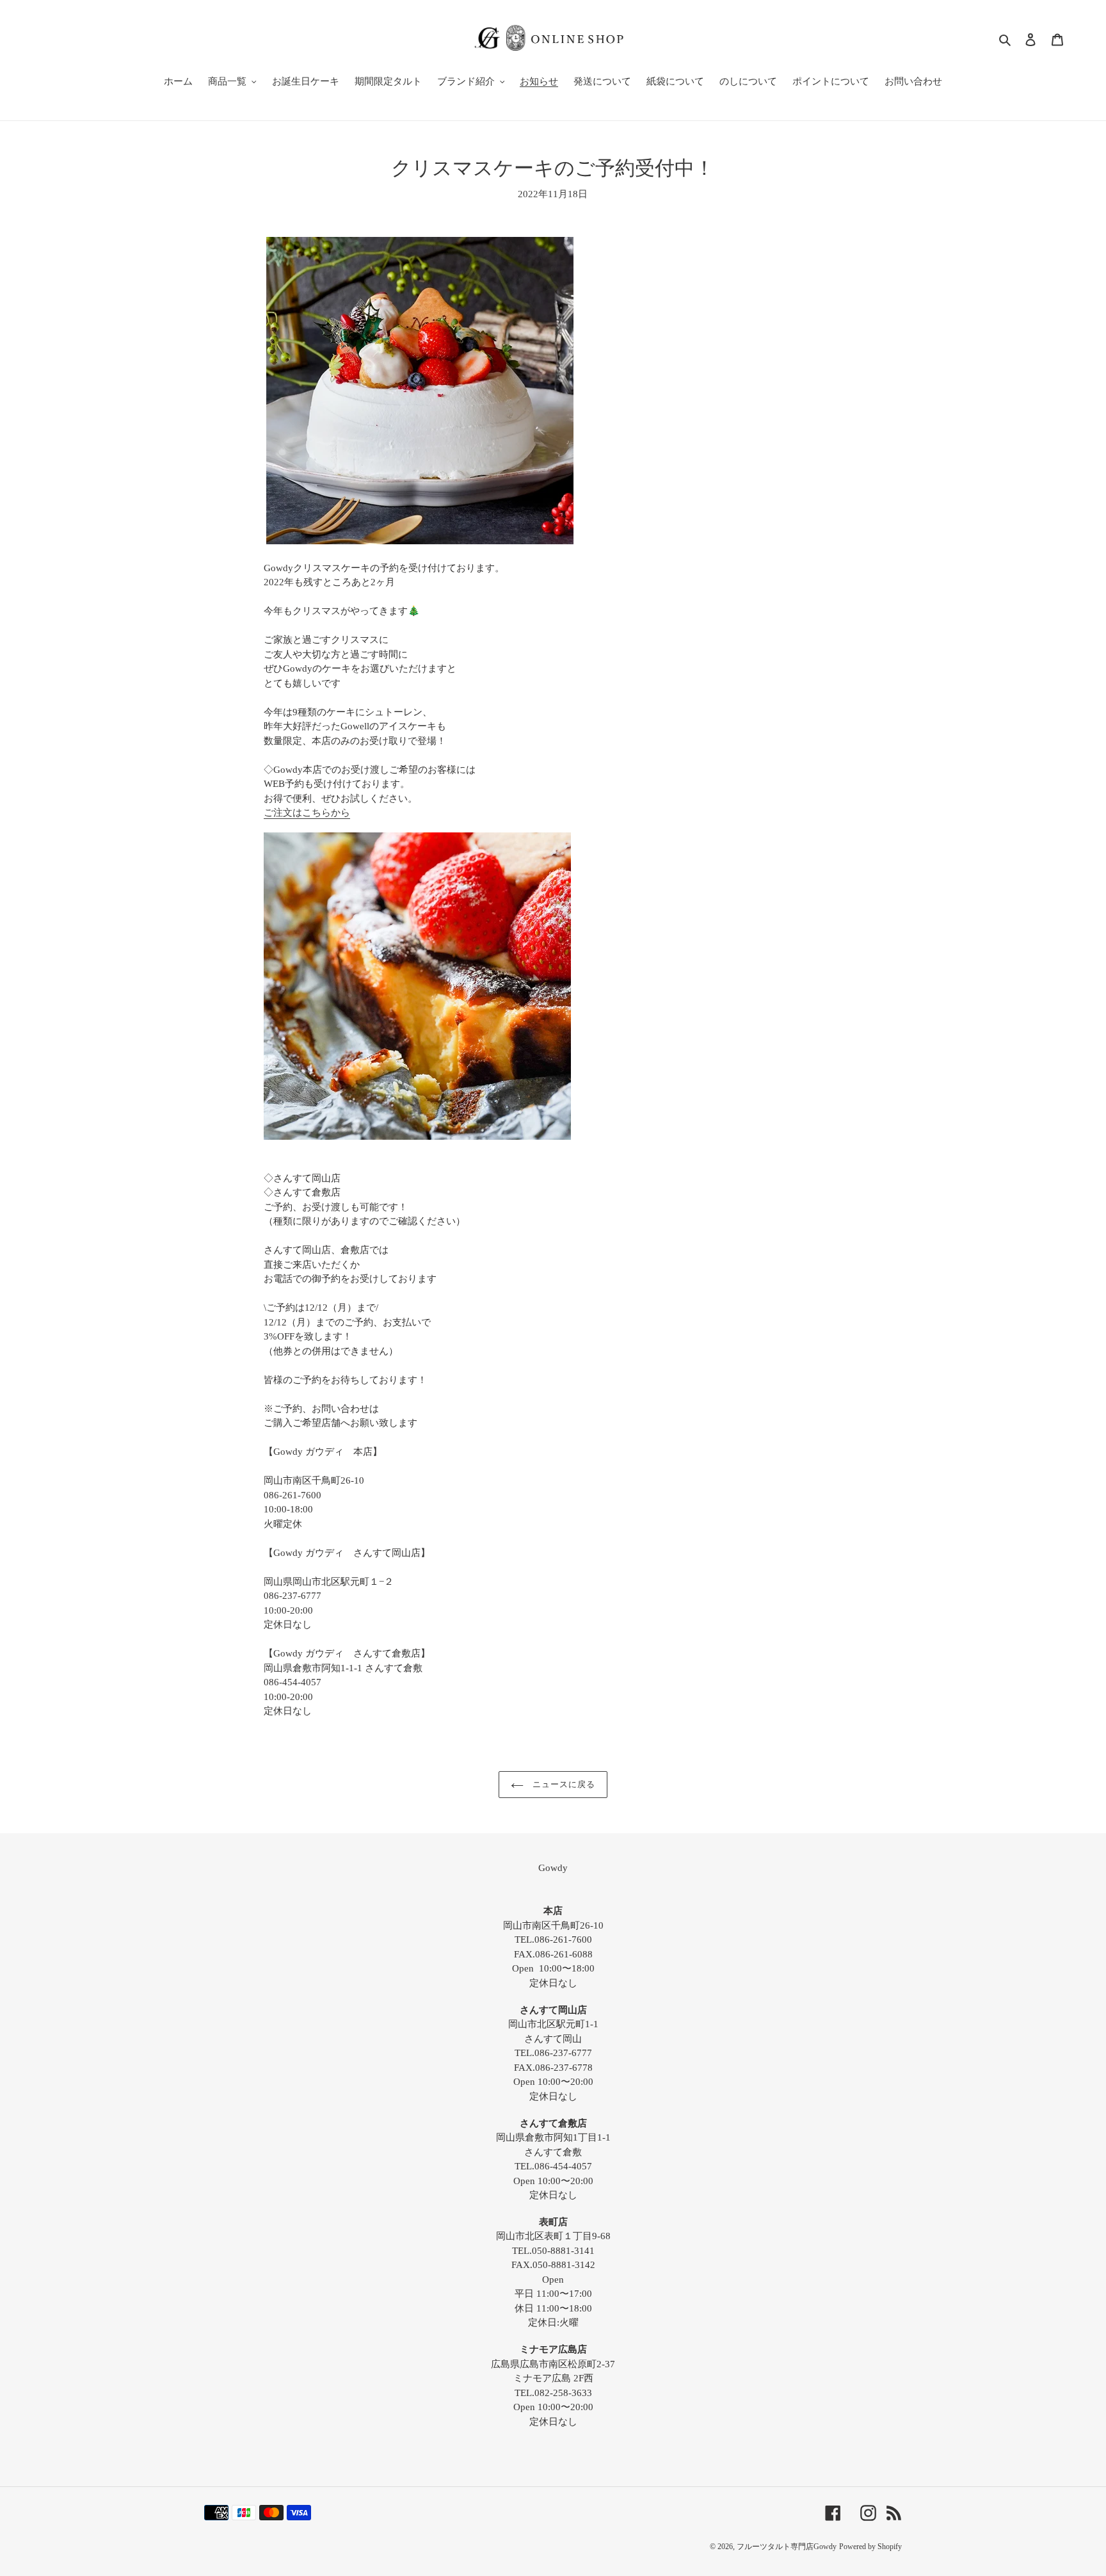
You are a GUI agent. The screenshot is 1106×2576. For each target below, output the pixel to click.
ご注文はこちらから (307, 813)
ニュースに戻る (563, 1784)
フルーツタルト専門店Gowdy (787, 2547)
